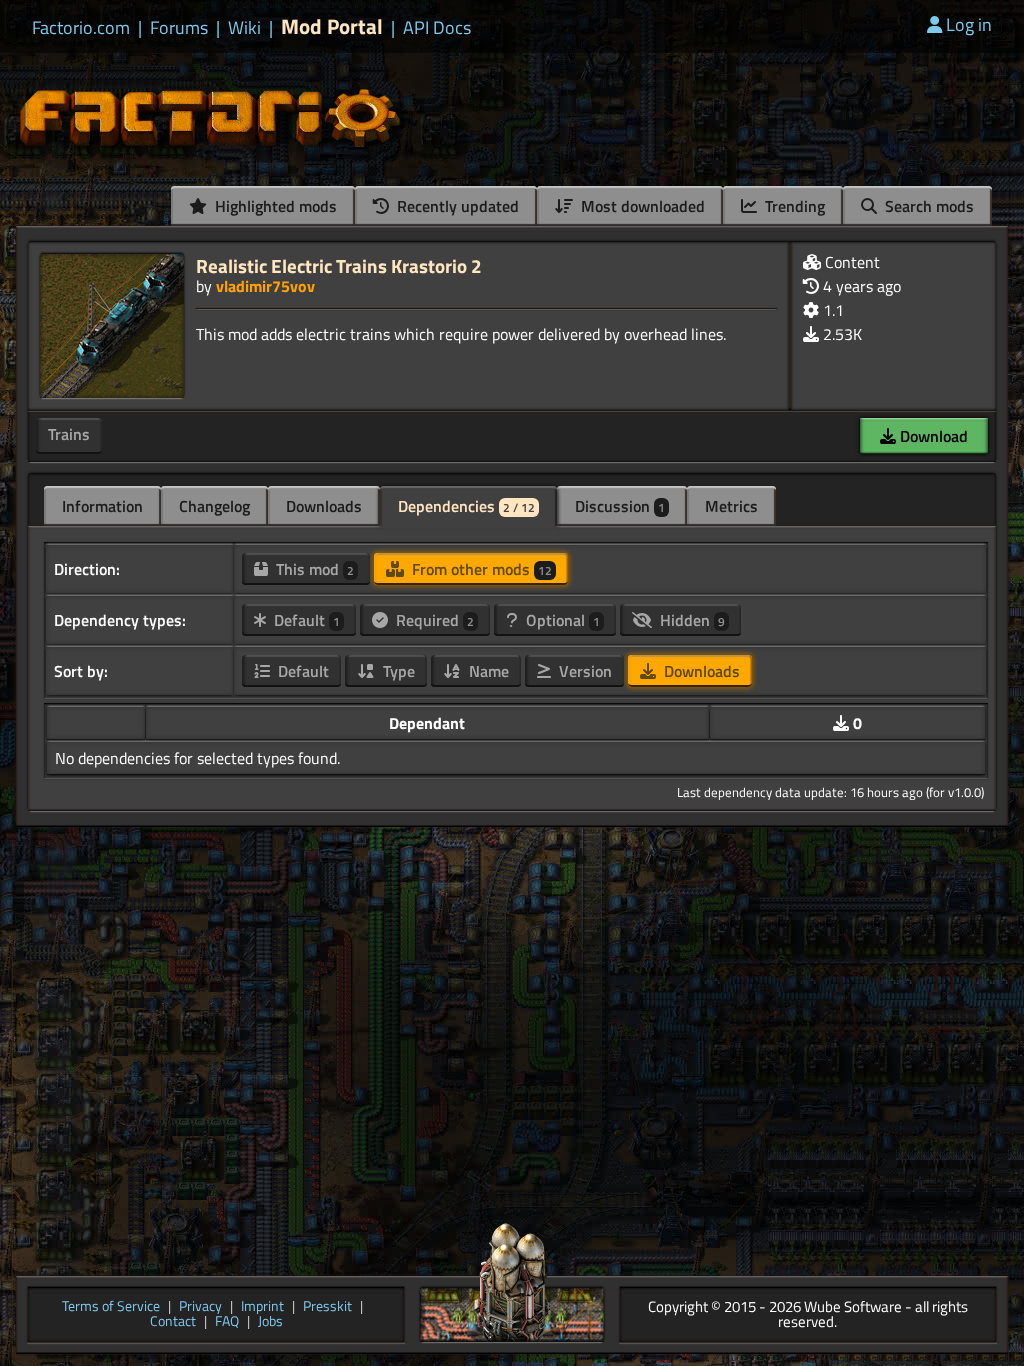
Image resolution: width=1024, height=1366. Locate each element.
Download (932, 436)
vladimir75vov (265, 286)
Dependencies (466, 506)
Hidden (690, 620)
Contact (173, 1322)
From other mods (480, 569)
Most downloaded (641, 206)
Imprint (262, 1307)
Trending (793, 206)
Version (583, 671)
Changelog (214, 506)
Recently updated (456, 206)
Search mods (927, 206)
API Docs (437, 28)
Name (487, 671)
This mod (313, 569)
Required (433, 620)
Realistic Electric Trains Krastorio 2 (339, 265)
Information (102, 506)
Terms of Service (111, 1307)
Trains (69, 434)
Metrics (731, 506)
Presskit (327, 1307)
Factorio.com (81, 28)
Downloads (324, 506)
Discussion (620, 506)
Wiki (244, 28)
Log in (969, 24)
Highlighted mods (274, 206)
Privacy (200, 1307)
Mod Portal (332, 26)
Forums (179, 28)
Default (305, 620)
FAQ (227, 1322)
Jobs (270, 1322)
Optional (561, 620)
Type (397, 671)
